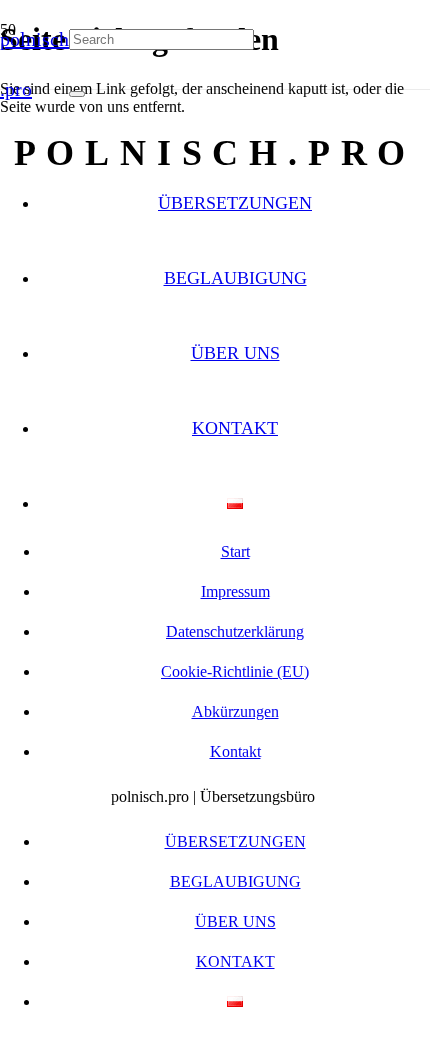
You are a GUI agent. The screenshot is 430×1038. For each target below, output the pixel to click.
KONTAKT (235, 428)
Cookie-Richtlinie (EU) (235, 671)
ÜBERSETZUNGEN (235, 203)
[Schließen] (77, 94)
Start (235, 551)
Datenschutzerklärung (235, 631)
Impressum (235, 591)
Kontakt (235, 751)
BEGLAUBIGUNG (235, 278)
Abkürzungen (235, 711)
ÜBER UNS (235, 353)
